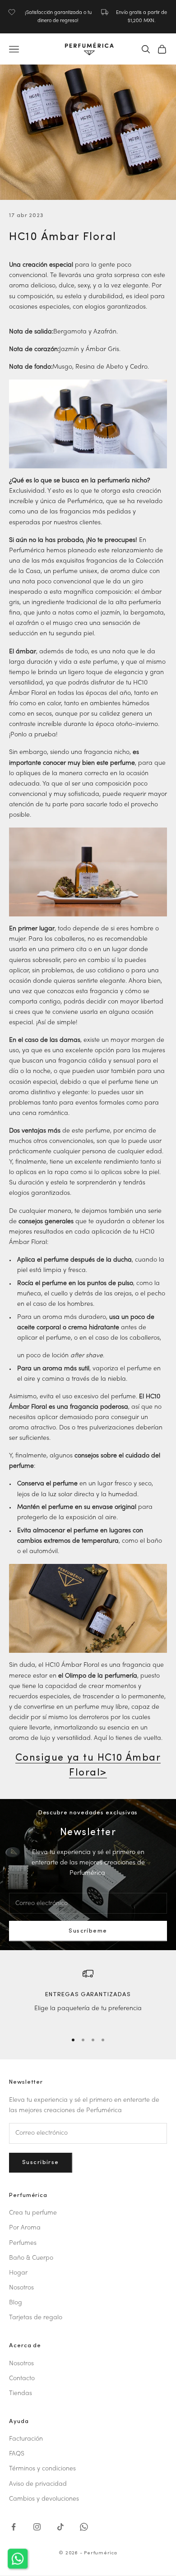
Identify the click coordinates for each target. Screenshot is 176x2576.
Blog (16, 2303)
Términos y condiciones (42, 2469)
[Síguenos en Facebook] (14, 2527)
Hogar (18, 2273)
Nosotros (21, 2288)
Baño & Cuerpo (31, 2258)
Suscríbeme (88, 1931)
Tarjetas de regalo (36, 2318)
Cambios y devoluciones (44, 2499)
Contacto (22, 2379)
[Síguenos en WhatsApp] (84, 2527)
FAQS (17, 2454)
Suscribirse (41, 2162)
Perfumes (23, 2243)
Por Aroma (25, 2228)
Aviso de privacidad (38, 2484)
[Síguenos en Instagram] (37, 2527)
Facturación (26, 2439)
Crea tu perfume (33, 2213)
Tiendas (21, 2393)
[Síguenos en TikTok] (60, 2527)
